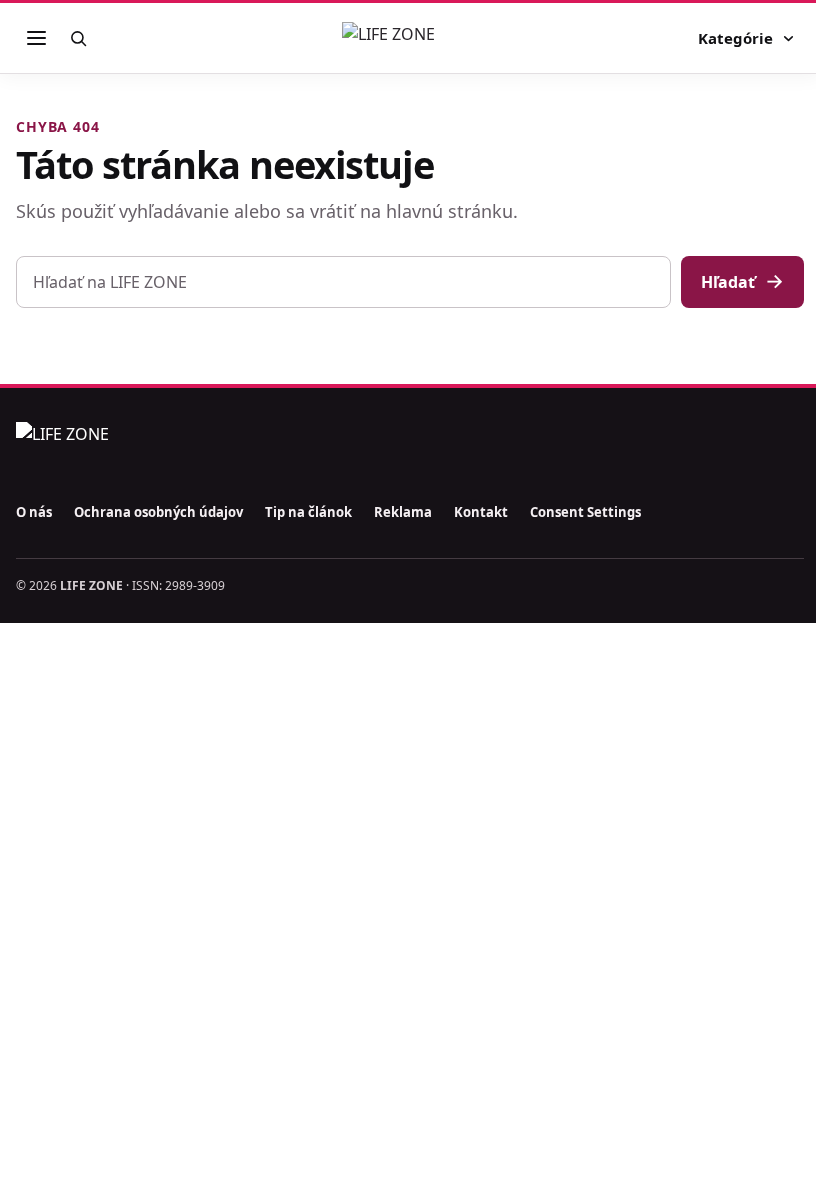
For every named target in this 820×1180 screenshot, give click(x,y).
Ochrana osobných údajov (158, 512)
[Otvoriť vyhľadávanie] (78, 38)
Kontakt (481, 512)
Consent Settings (585, 512)
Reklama (403, 512)
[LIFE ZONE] (410, 38)
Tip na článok (308, 512)
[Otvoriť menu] (36, 38)
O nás (34, 512)
